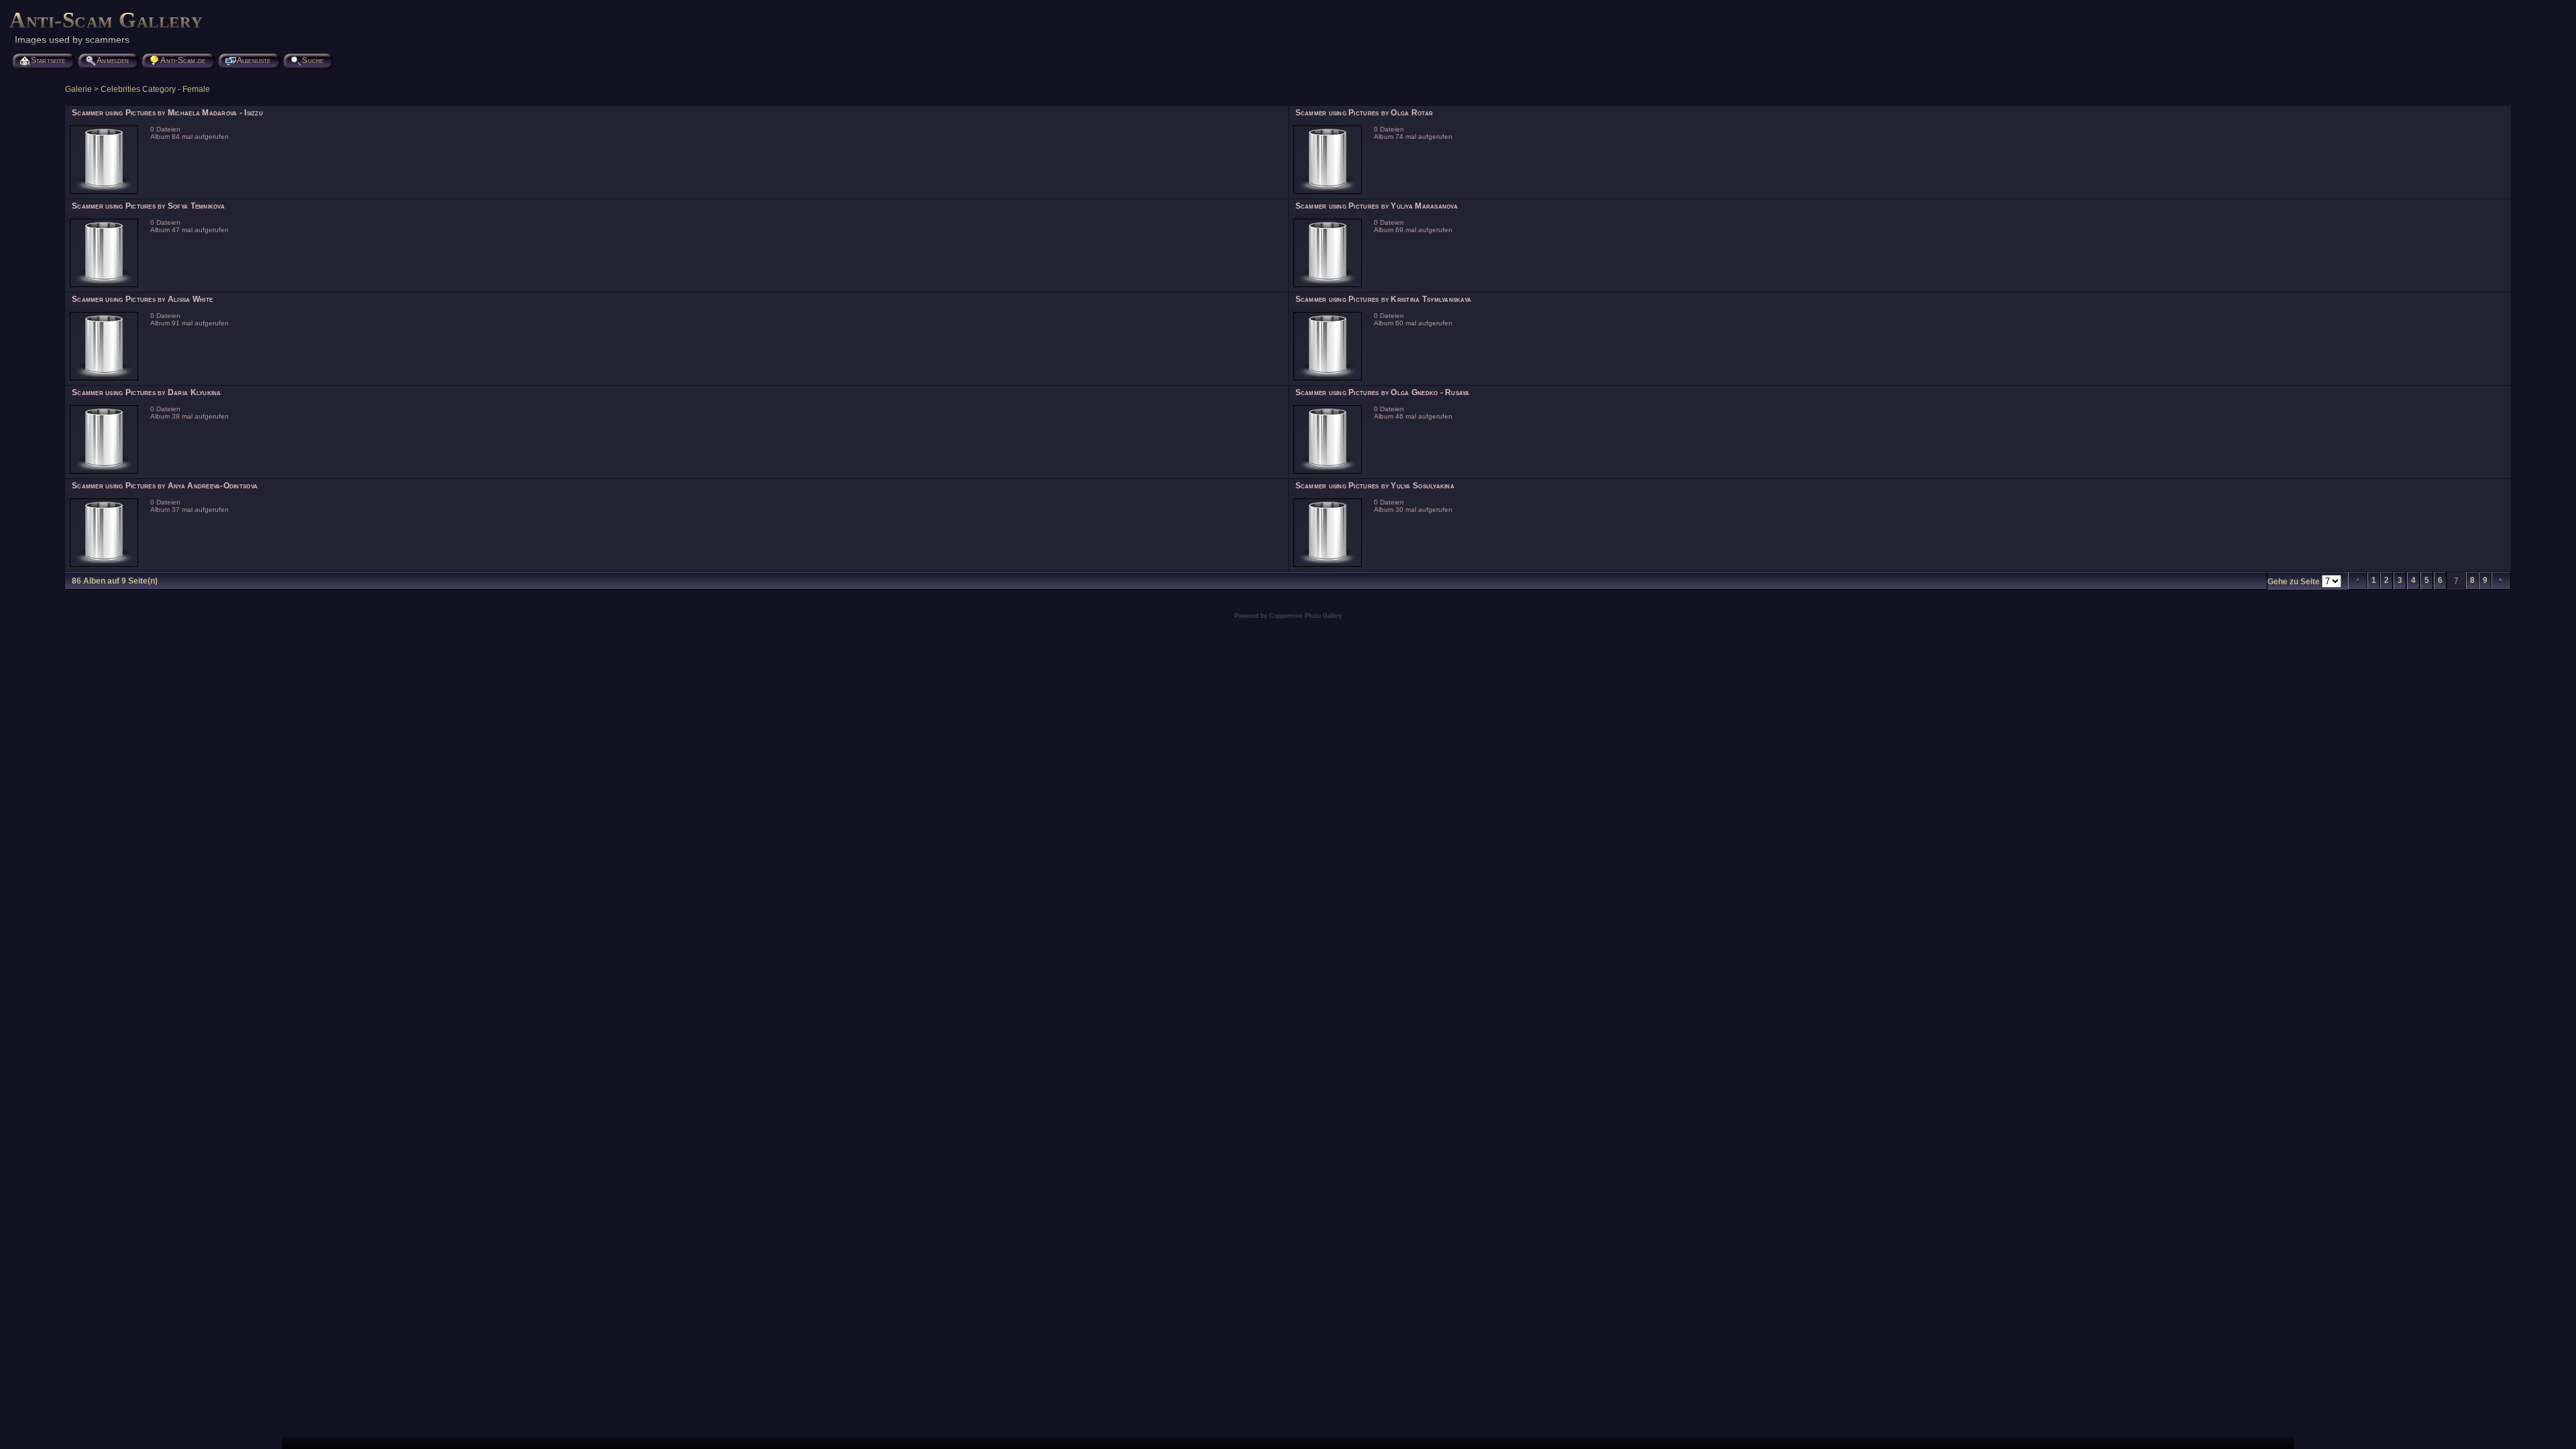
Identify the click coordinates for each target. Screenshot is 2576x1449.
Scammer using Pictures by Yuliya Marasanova (1377, 206)
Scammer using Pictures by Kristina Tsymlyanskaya (1384, 299)
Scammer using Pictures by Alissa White (142, 299)
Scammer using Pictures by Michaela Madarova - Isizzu (167, 113)
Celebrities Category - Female (155, 89)
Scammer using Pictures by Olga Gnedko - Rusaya (1383, 392)
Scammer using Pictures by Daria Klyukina (147, 392)
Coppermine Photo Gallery (1306, 616)
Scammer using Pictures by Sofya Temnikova (148, 206)
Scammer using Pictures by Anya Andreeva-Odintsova (165, 486)
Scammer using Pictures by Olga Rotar (1364, 113)
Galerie (78, 89)
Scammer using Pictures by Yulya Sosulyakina (1375, 486)
